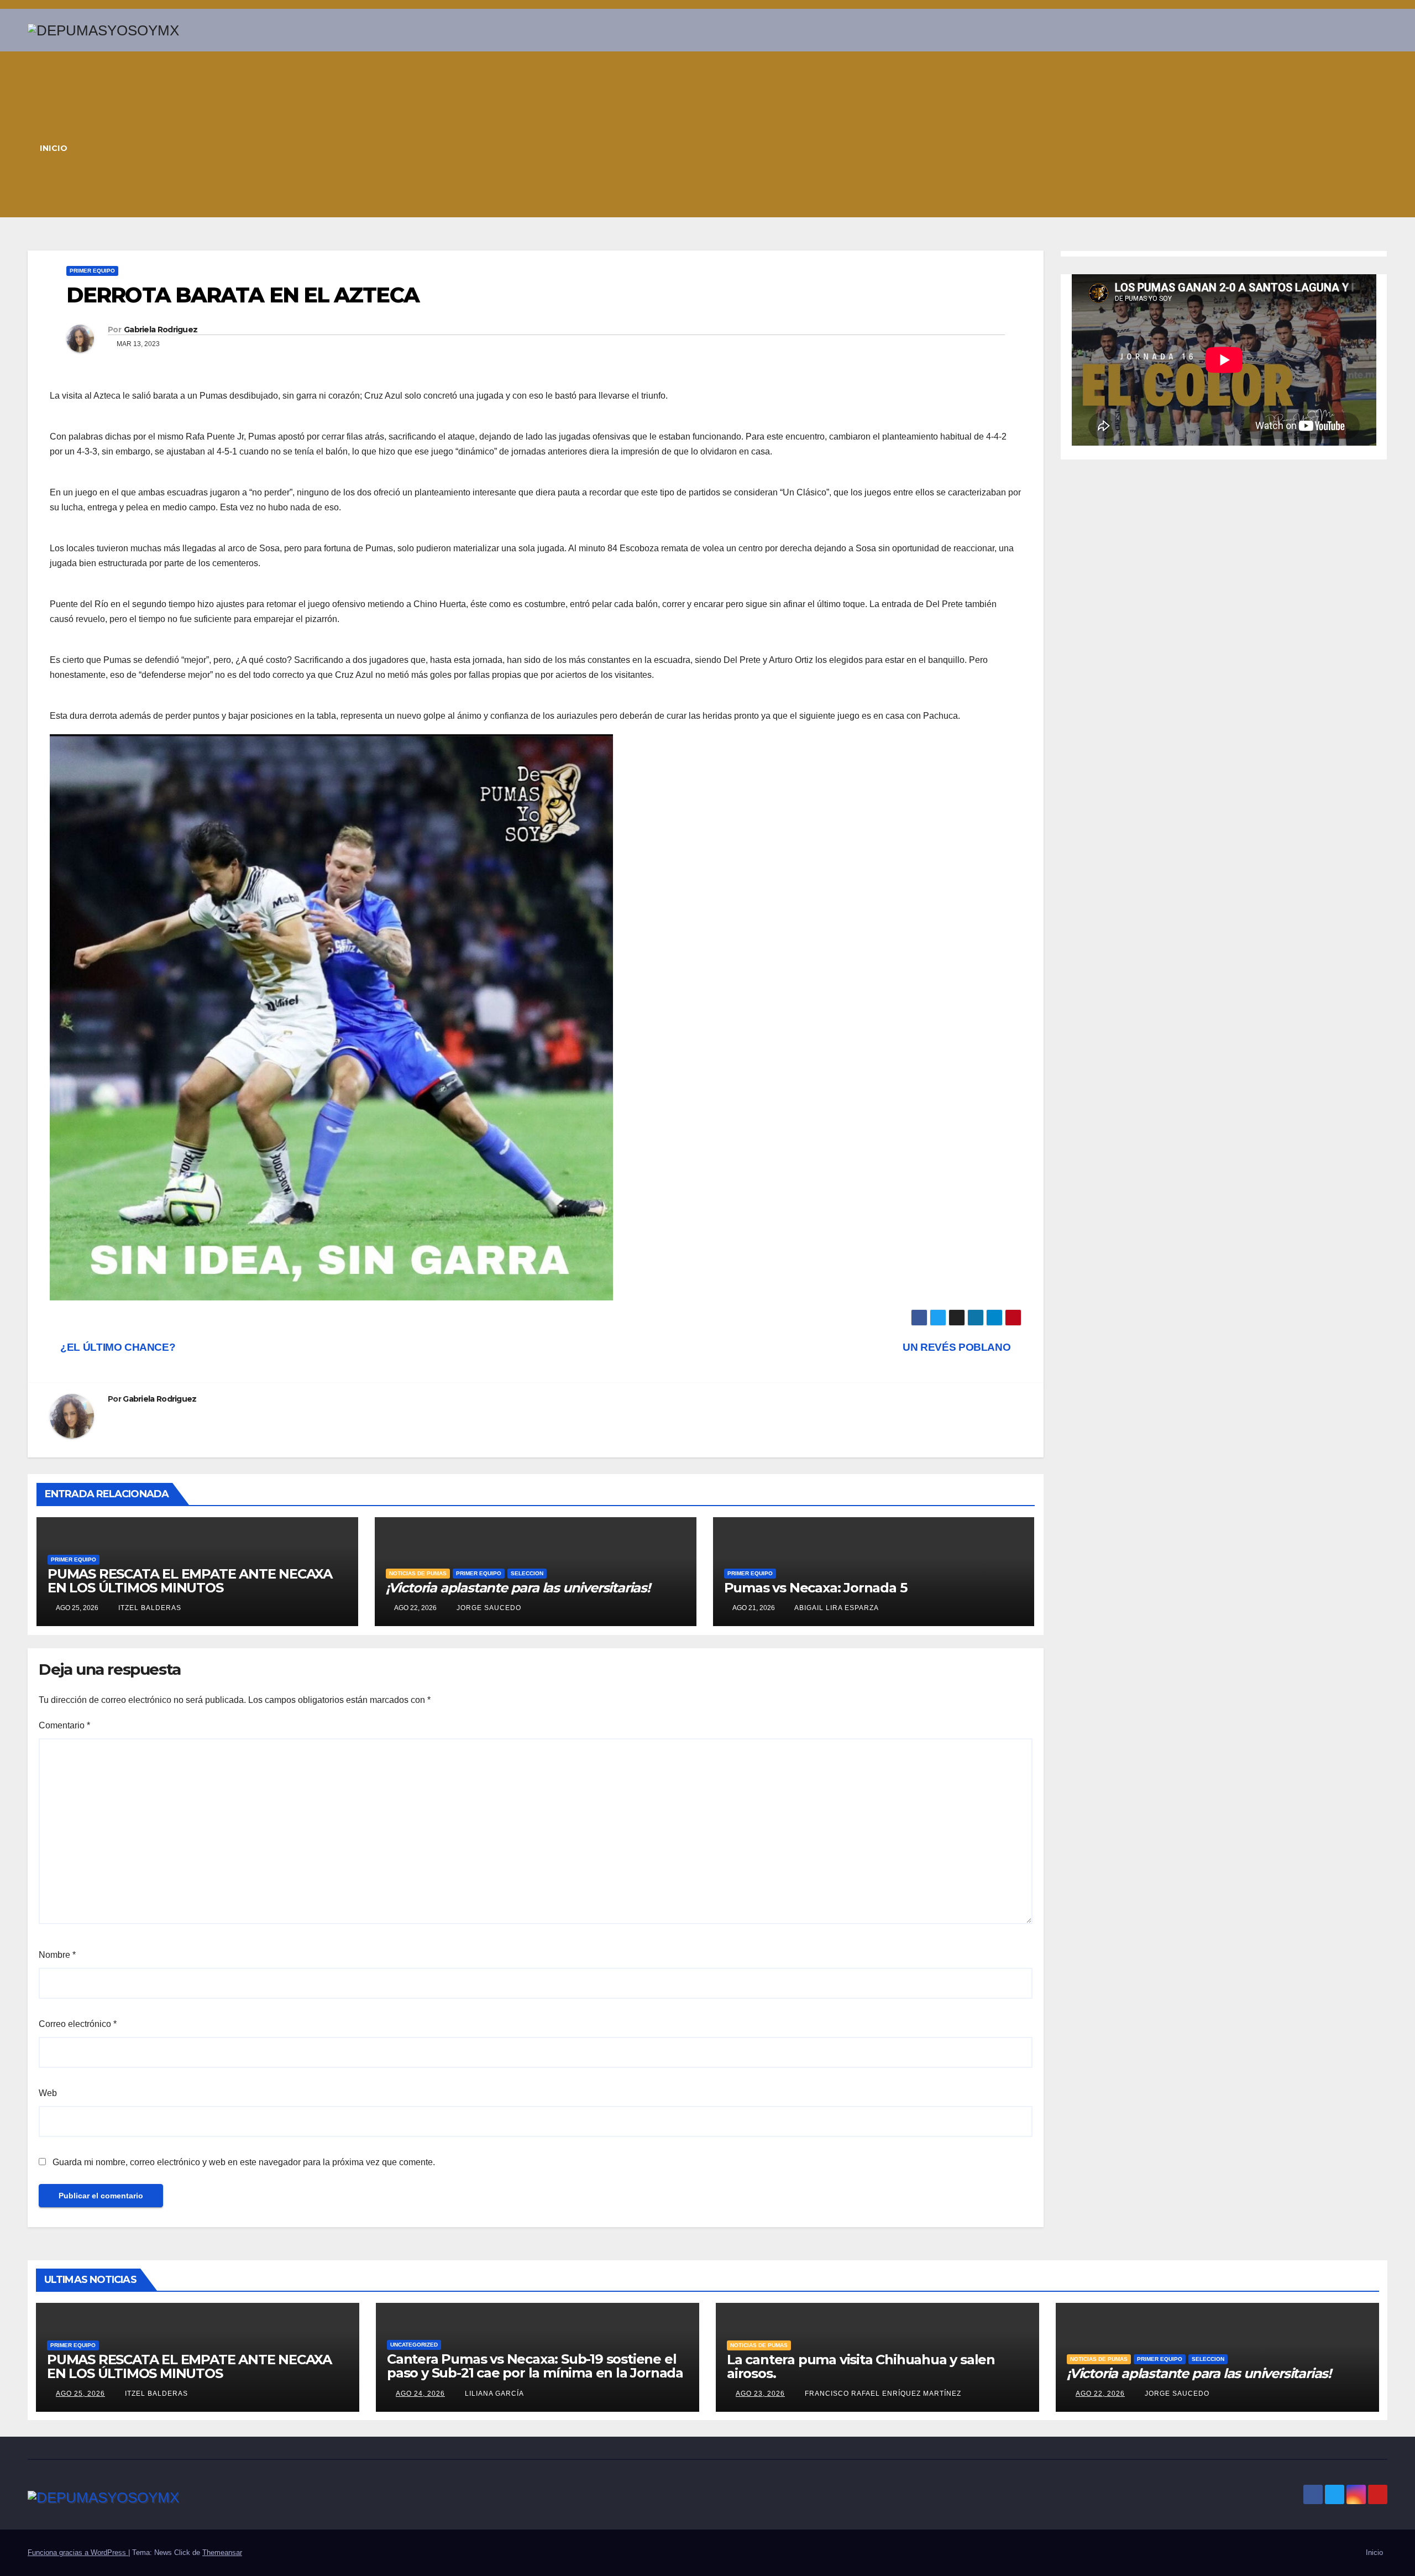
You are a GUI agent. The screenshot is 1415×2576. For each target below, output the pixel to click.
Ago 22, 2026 (1100, 2394)
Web (48, 2093)
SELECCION (527, 1573)
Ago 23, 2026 (760, 2394)
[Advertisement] (737, 134)
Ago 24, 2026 (420, 2394)
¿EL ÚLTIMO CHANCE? (117, 1347)
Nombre (57, 1955)
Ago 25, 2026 (80, 2394)
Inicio (54, 148)
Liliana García (493, 2394)
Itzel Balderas (149, 1608)
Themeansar (222, 2553)
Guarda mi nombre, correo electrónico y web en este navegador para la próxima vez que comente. (244, 2162)
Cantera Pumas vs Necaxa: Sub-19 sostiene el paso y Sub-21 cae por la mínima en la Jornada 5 (535, 2373)
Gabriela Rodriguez (161, 330)
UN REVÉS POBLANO (958, 1347)
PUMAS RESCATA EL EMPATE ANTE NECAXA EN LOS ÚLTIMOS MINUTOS (190, 1581)
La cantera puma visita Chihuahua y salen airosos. (861, 2366)
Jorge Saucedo (488, 1608)
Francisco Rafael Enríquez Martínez (882, 2394)
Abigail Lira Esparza (836, 1608)
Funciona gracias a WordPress (78, 2553)
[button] (1380, 134)
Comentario (64, 1725)
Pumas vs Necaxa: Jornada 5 (816, 1588)
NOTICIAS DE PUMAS (418, 1573)
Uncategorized (414, 2345)
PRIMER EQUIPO (92, 271)
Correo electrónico (78, 2024)
